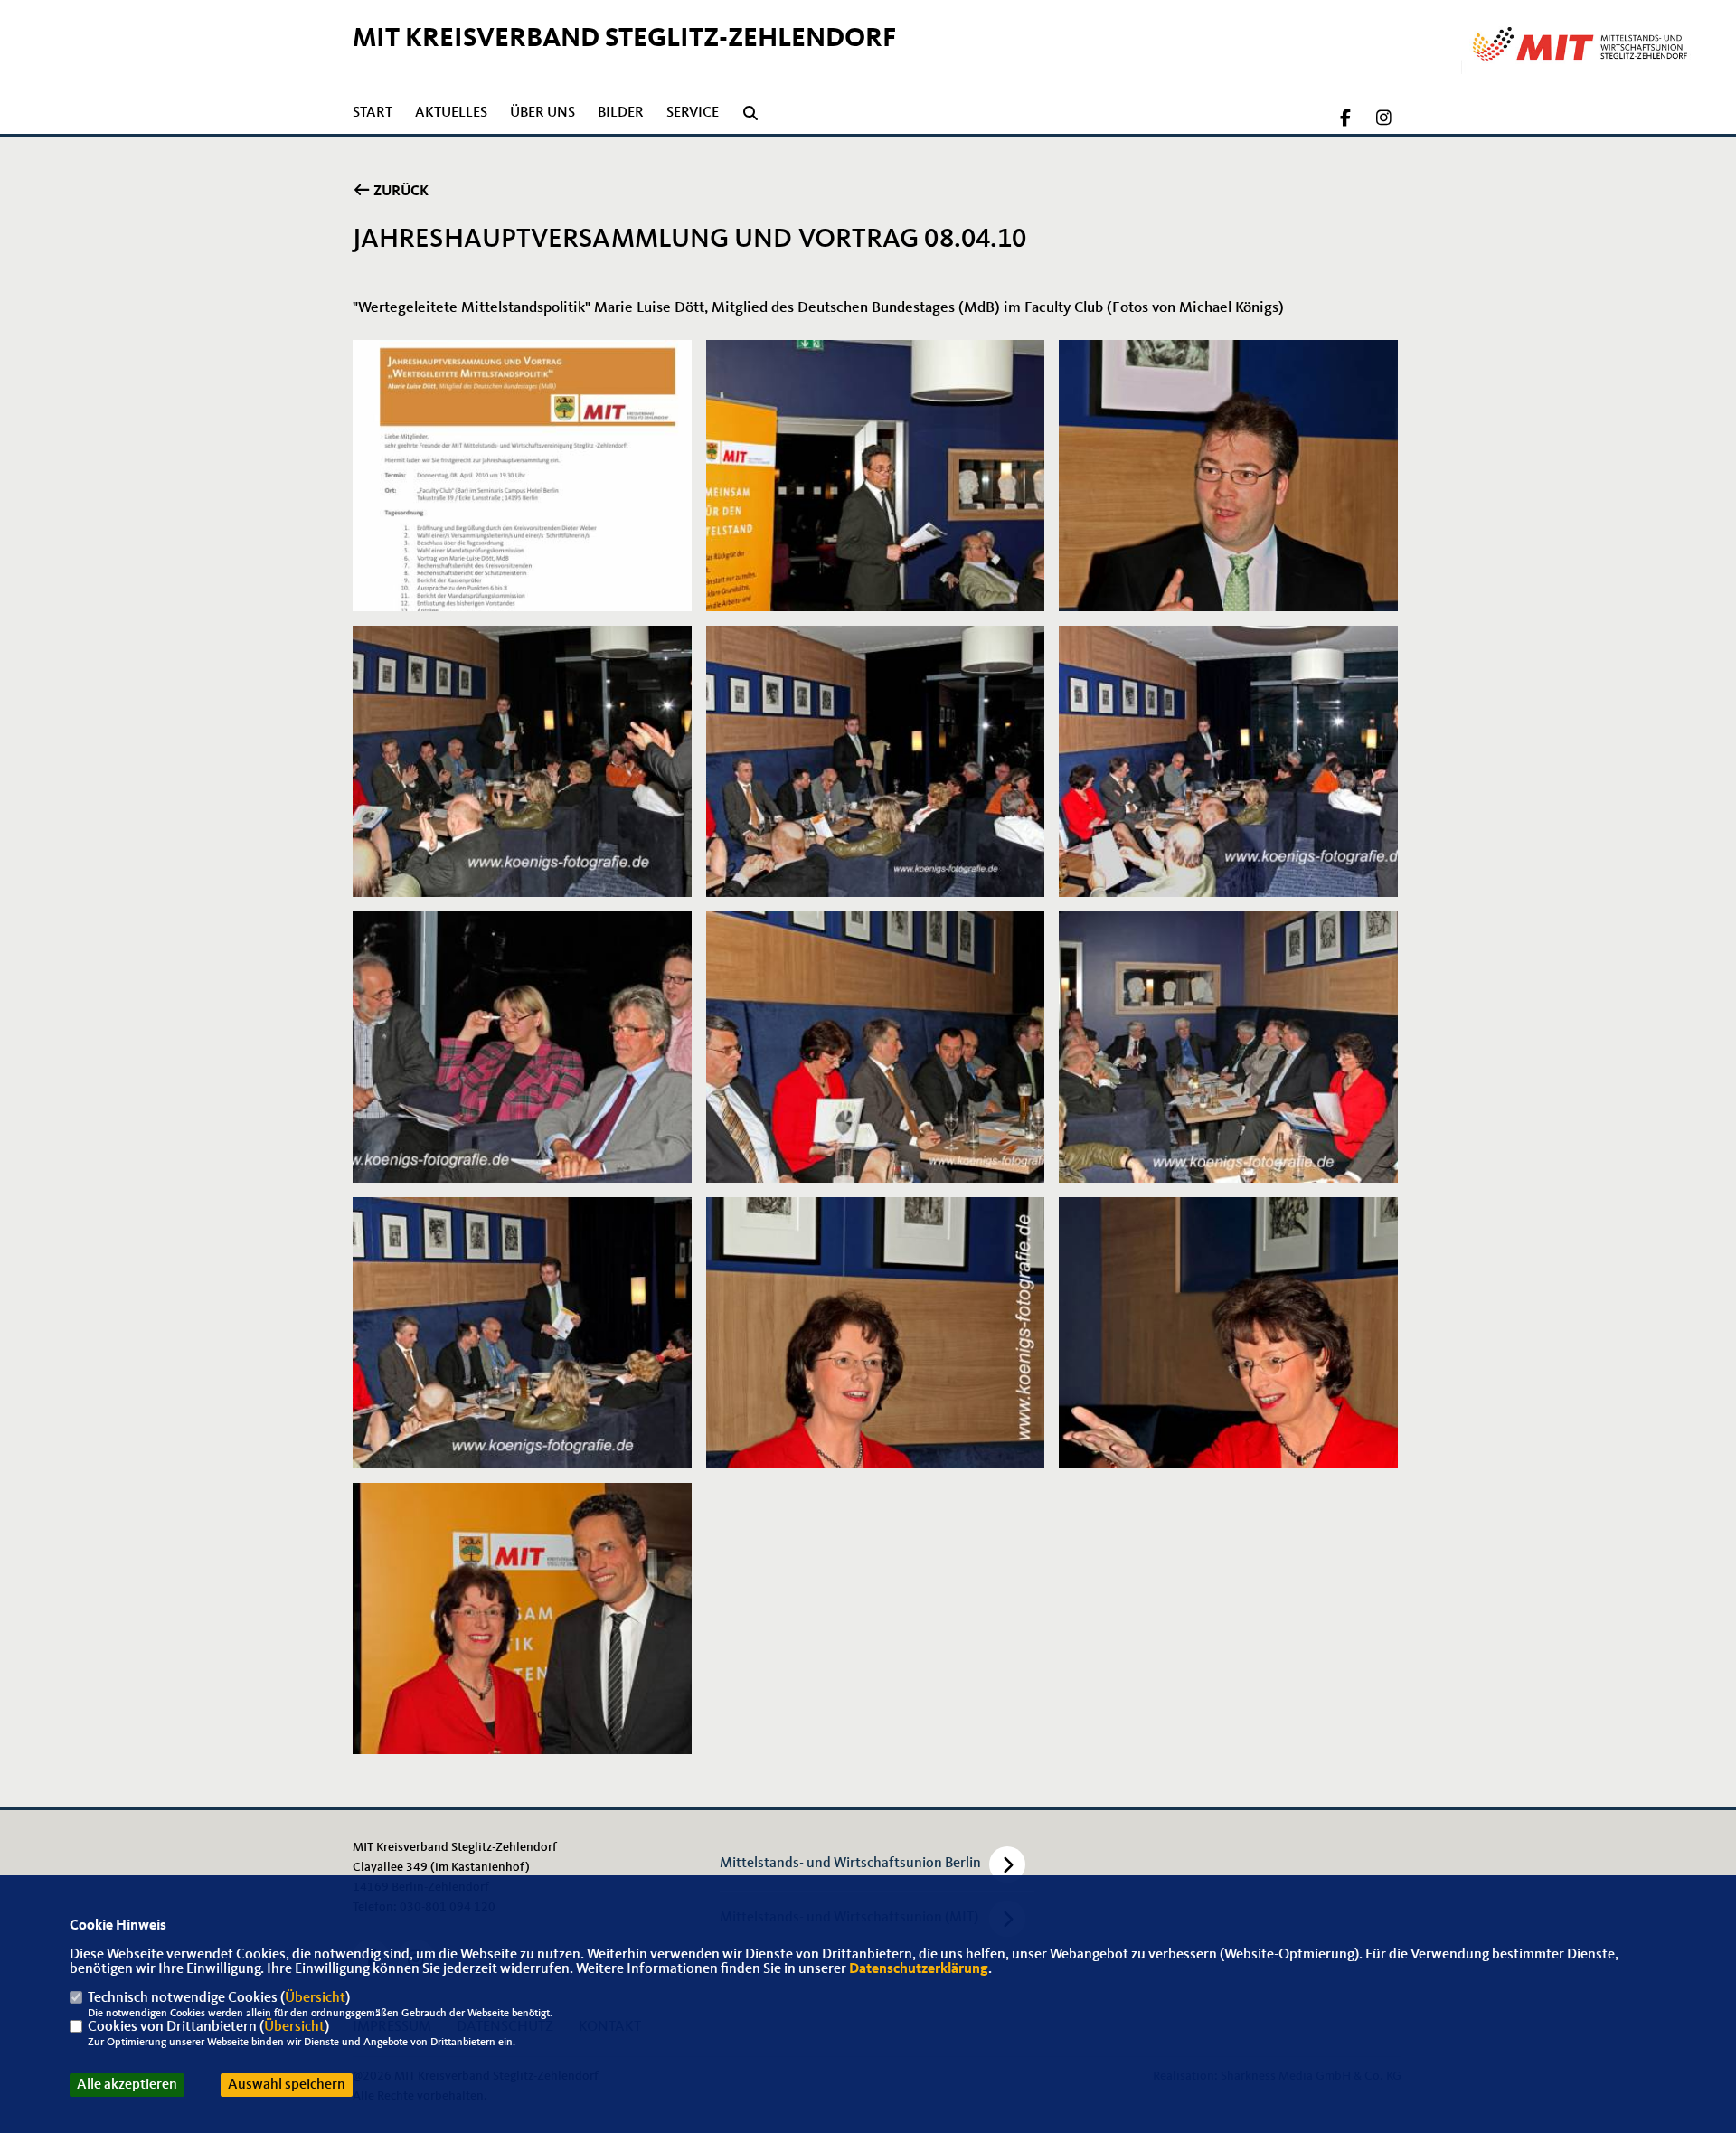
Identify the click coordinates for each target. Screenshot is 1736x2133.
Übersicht (315, 1998)
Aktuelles (451, 113)
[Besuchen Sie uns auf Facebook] (1346, 120)
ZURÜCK (400, 192)
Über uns (542, 113)
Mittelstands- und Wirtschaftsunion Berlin (850, 1864)
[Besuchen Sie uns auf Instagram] (1383, 120)
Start (373, 113)
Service (693, 113)
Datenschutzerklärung (919, 1969)
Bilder (621, 113)
